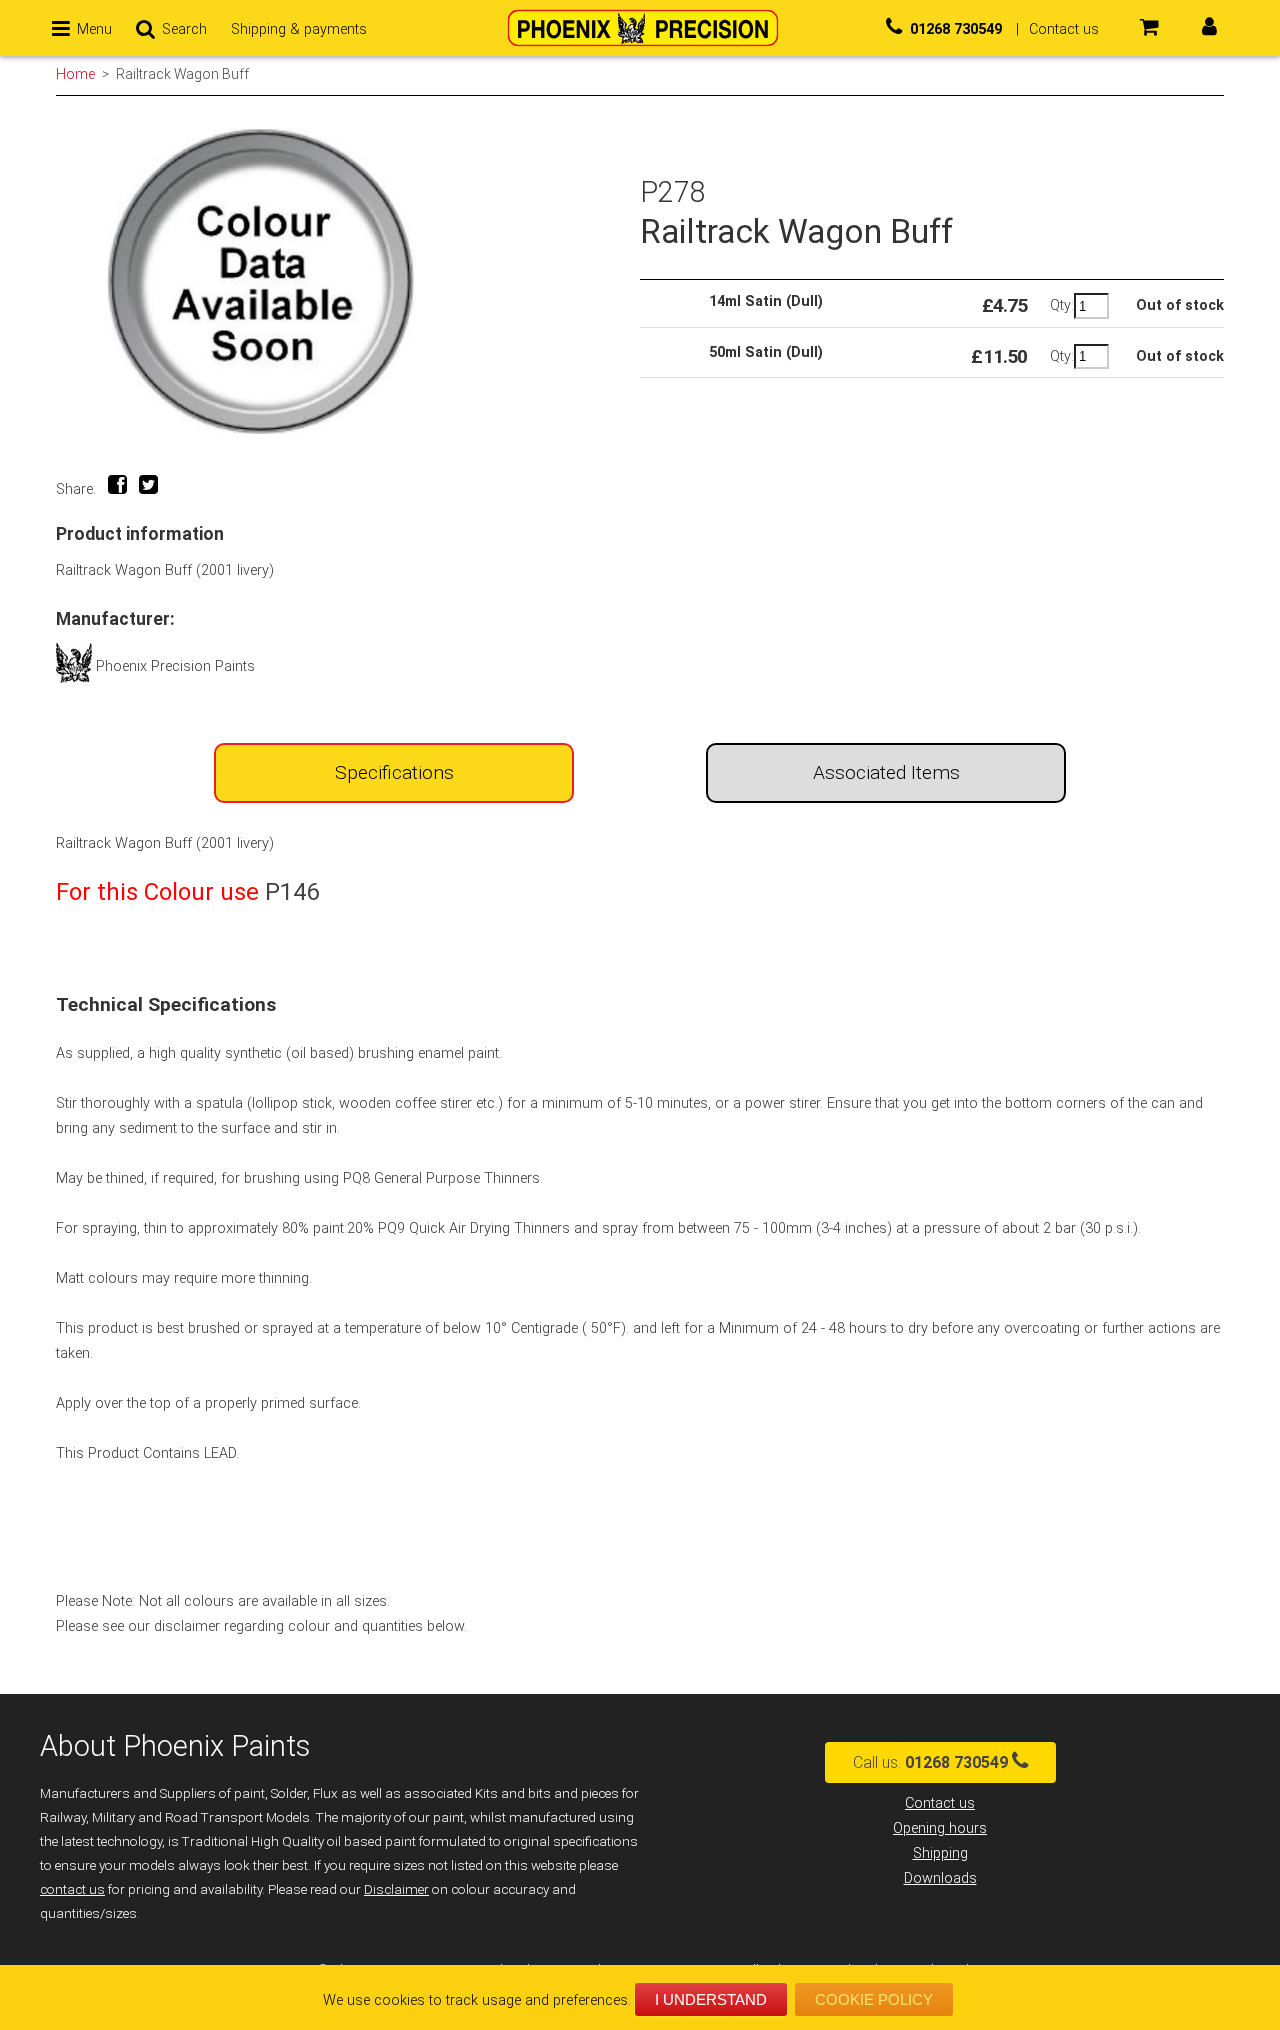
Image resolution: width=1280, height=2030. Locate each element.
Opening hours (940, 1828)
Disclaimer (396, 1889)
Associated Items (886, 772)
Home (75, 74)
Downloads (940, 1878)
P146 (292, 892)
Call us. (930, 1762)
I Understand (711, 1999)
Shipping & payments (299, 29)
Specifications (394, 772)
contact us (72, 1889)
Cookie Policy (874, 1999)
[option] (348, 281)
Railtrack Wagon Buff (182, 74)
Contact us (940, 1803)
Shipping (940, 1853)
